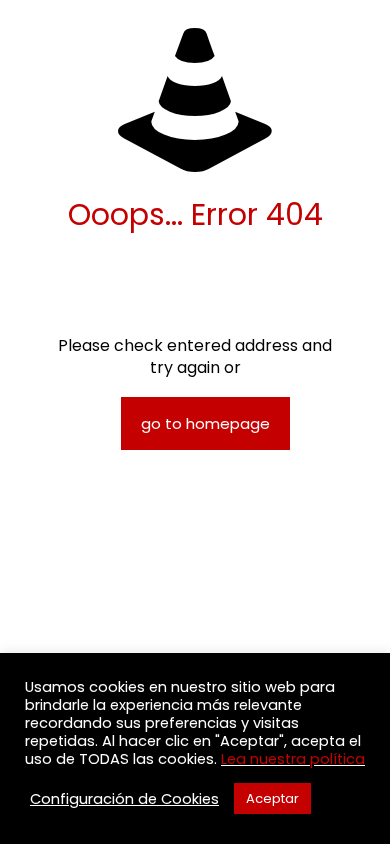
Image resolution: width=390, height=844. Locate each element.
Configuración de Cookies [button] (124, 799)
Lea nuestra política (293, 759)
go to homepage (205, 423)
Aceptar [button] (272, 798)
